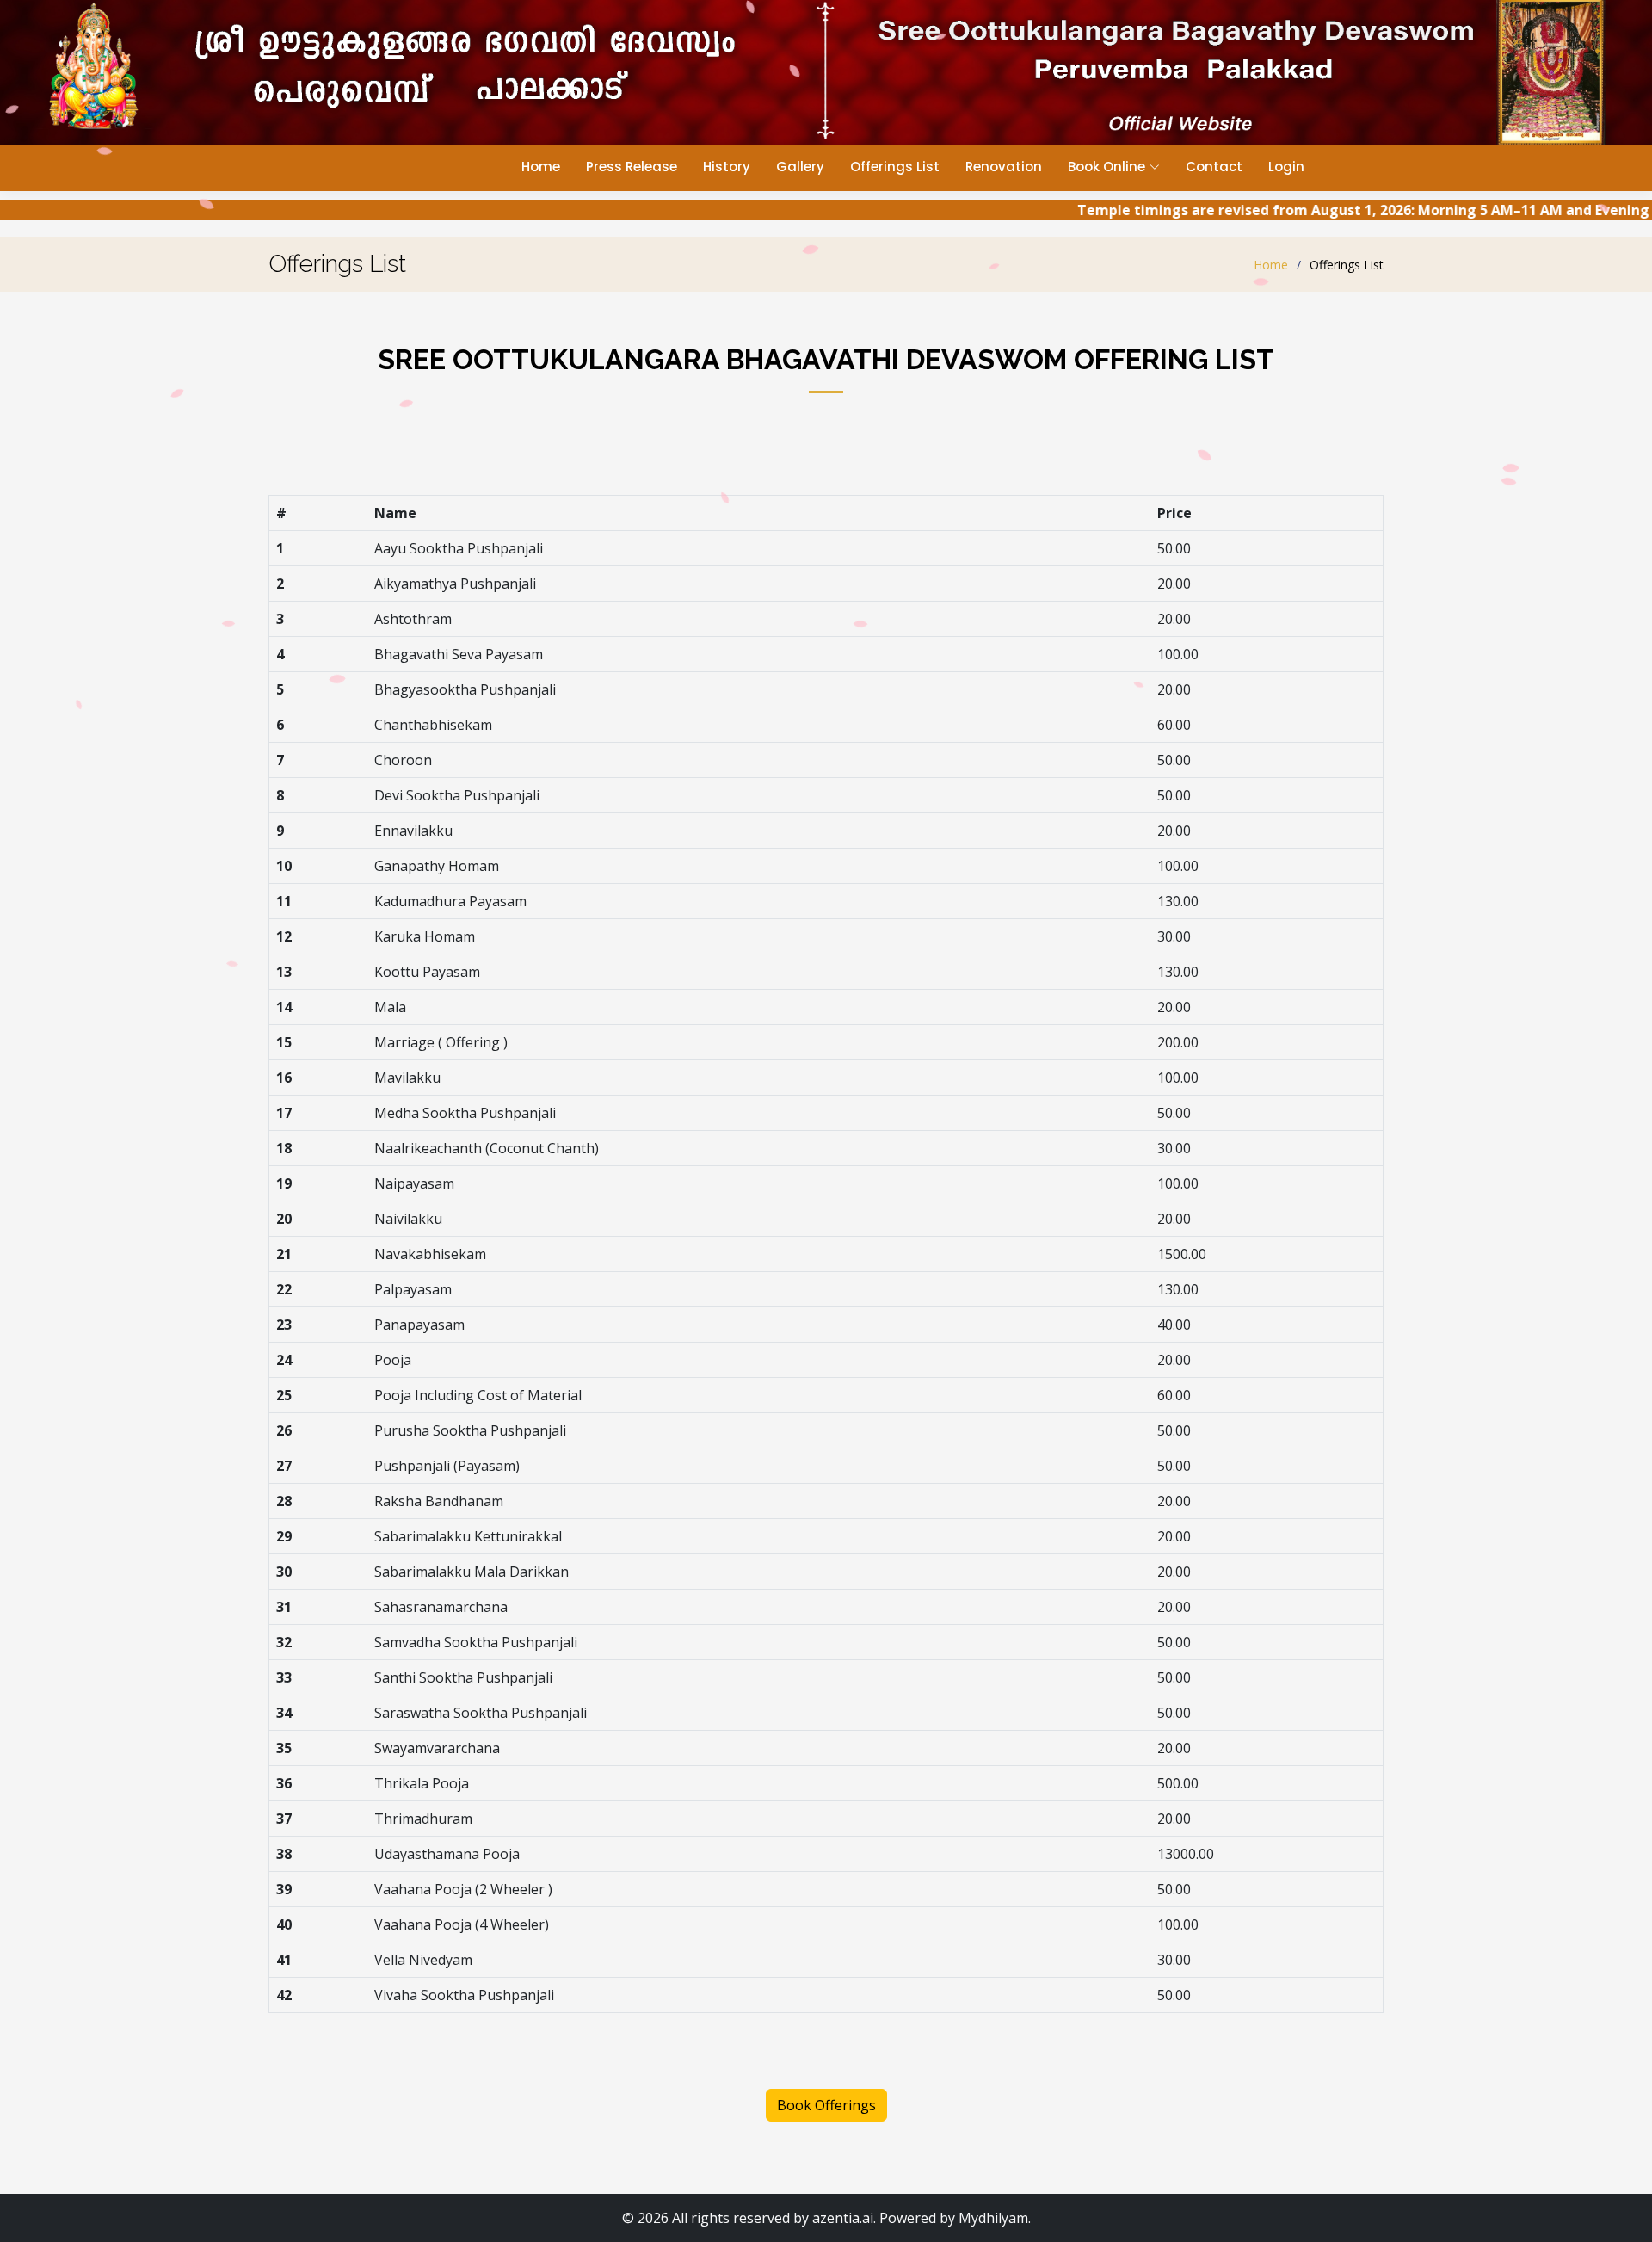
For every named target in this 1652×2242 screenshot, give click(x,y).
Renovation (1004, 167)
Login (1286, 167)
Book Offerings (826, 2105)
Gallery (800, 167)
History (727, 167)
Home (541, 167)
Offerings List (895, 167)
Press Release (632, 167)
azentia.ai (843, 2218)
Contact (1214, 167)
